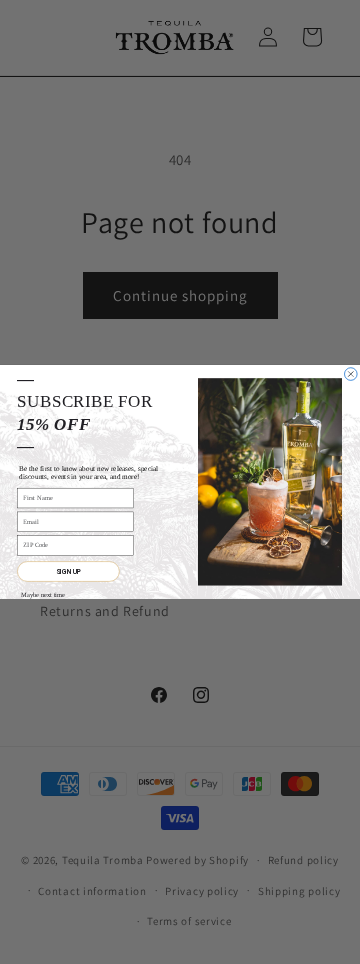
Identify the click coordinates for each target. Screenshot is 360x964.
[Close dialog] (351, 374)
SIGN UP (68, 572)
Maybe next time (43, 594)
